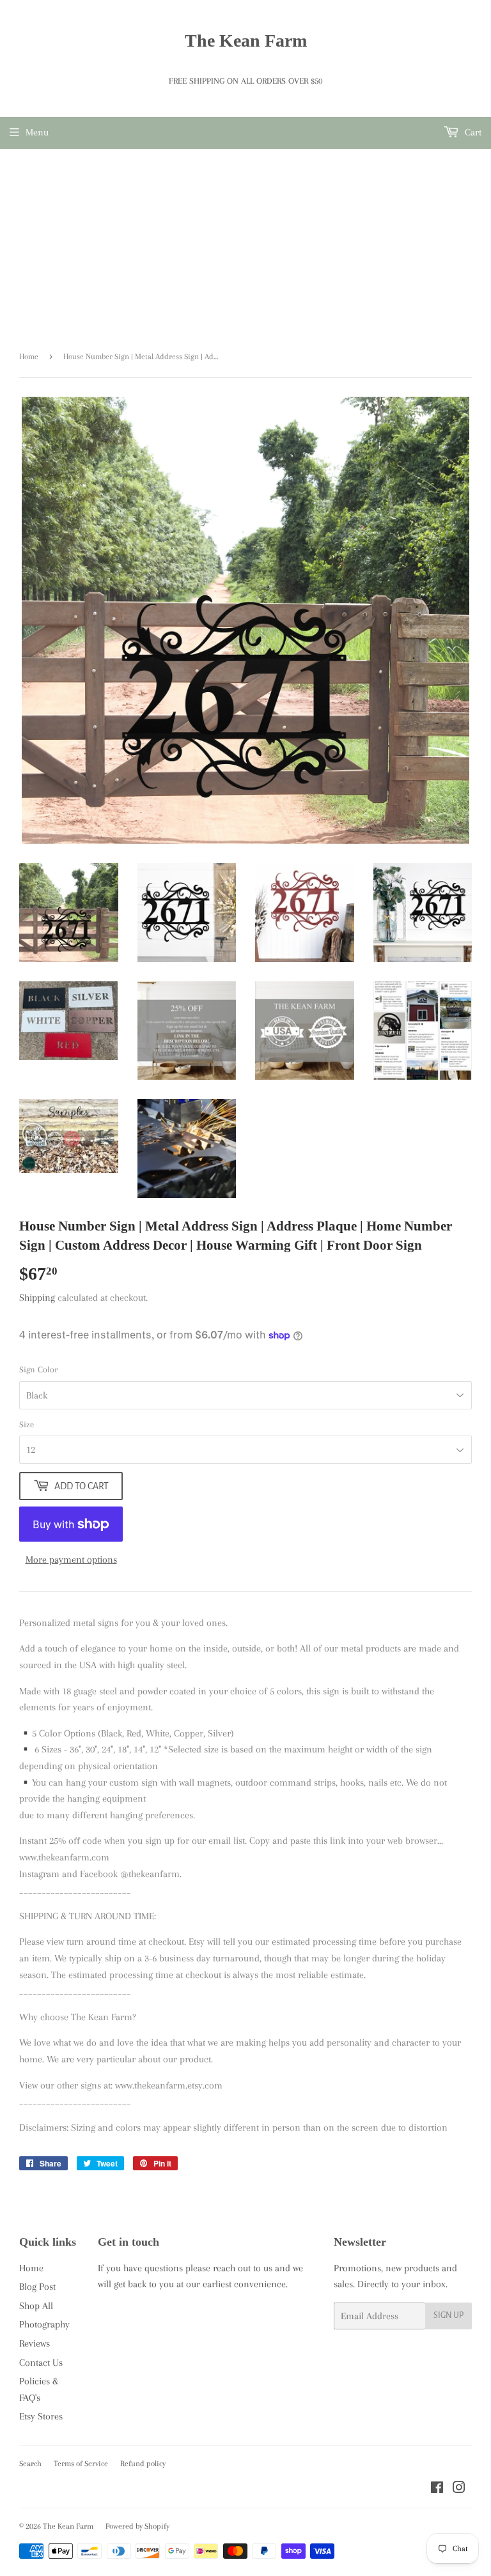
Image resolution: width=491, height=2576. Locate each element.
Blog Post (37, 2287)
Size (27, 1424)
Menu (37, 132)
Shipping (37, 1298)
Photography (44, 2324)
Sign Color (38, 1369)
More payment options (71, 1560)
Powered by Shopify (137, 2526)
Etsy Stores (41, 2416)
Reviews (35, 2343)
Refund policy (143, 2464)
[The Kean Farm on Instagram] (459, 2489)
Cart (472, 132)
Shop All (36, 2306)
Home (29, 356)
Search (30, 2464)
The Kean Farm (246, 41)
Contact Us (41, 2363)
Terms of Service (81, 2464)
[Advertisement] (245, 245)
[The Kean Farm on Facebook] (437, 2489)
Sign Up (448, 2315)
